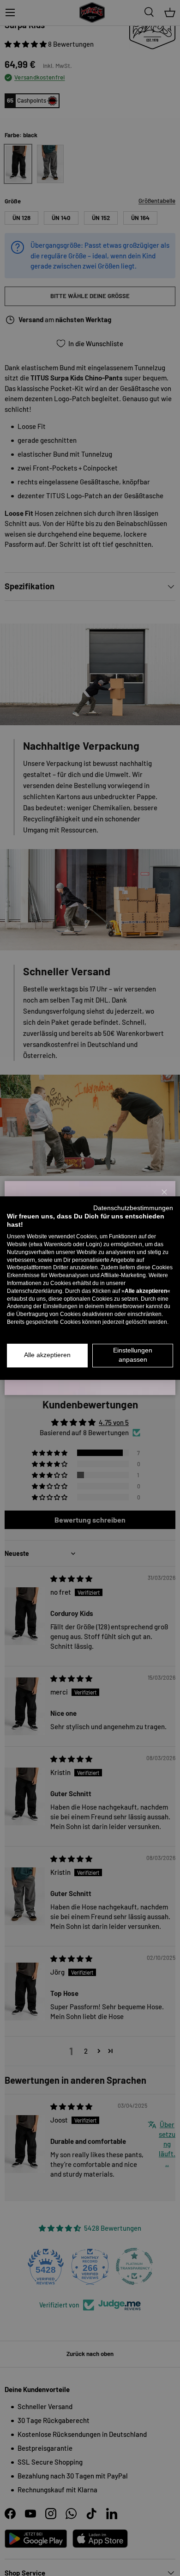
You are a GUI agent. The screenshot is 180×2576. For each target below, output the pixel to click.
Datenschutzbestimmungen (133, 1208)
